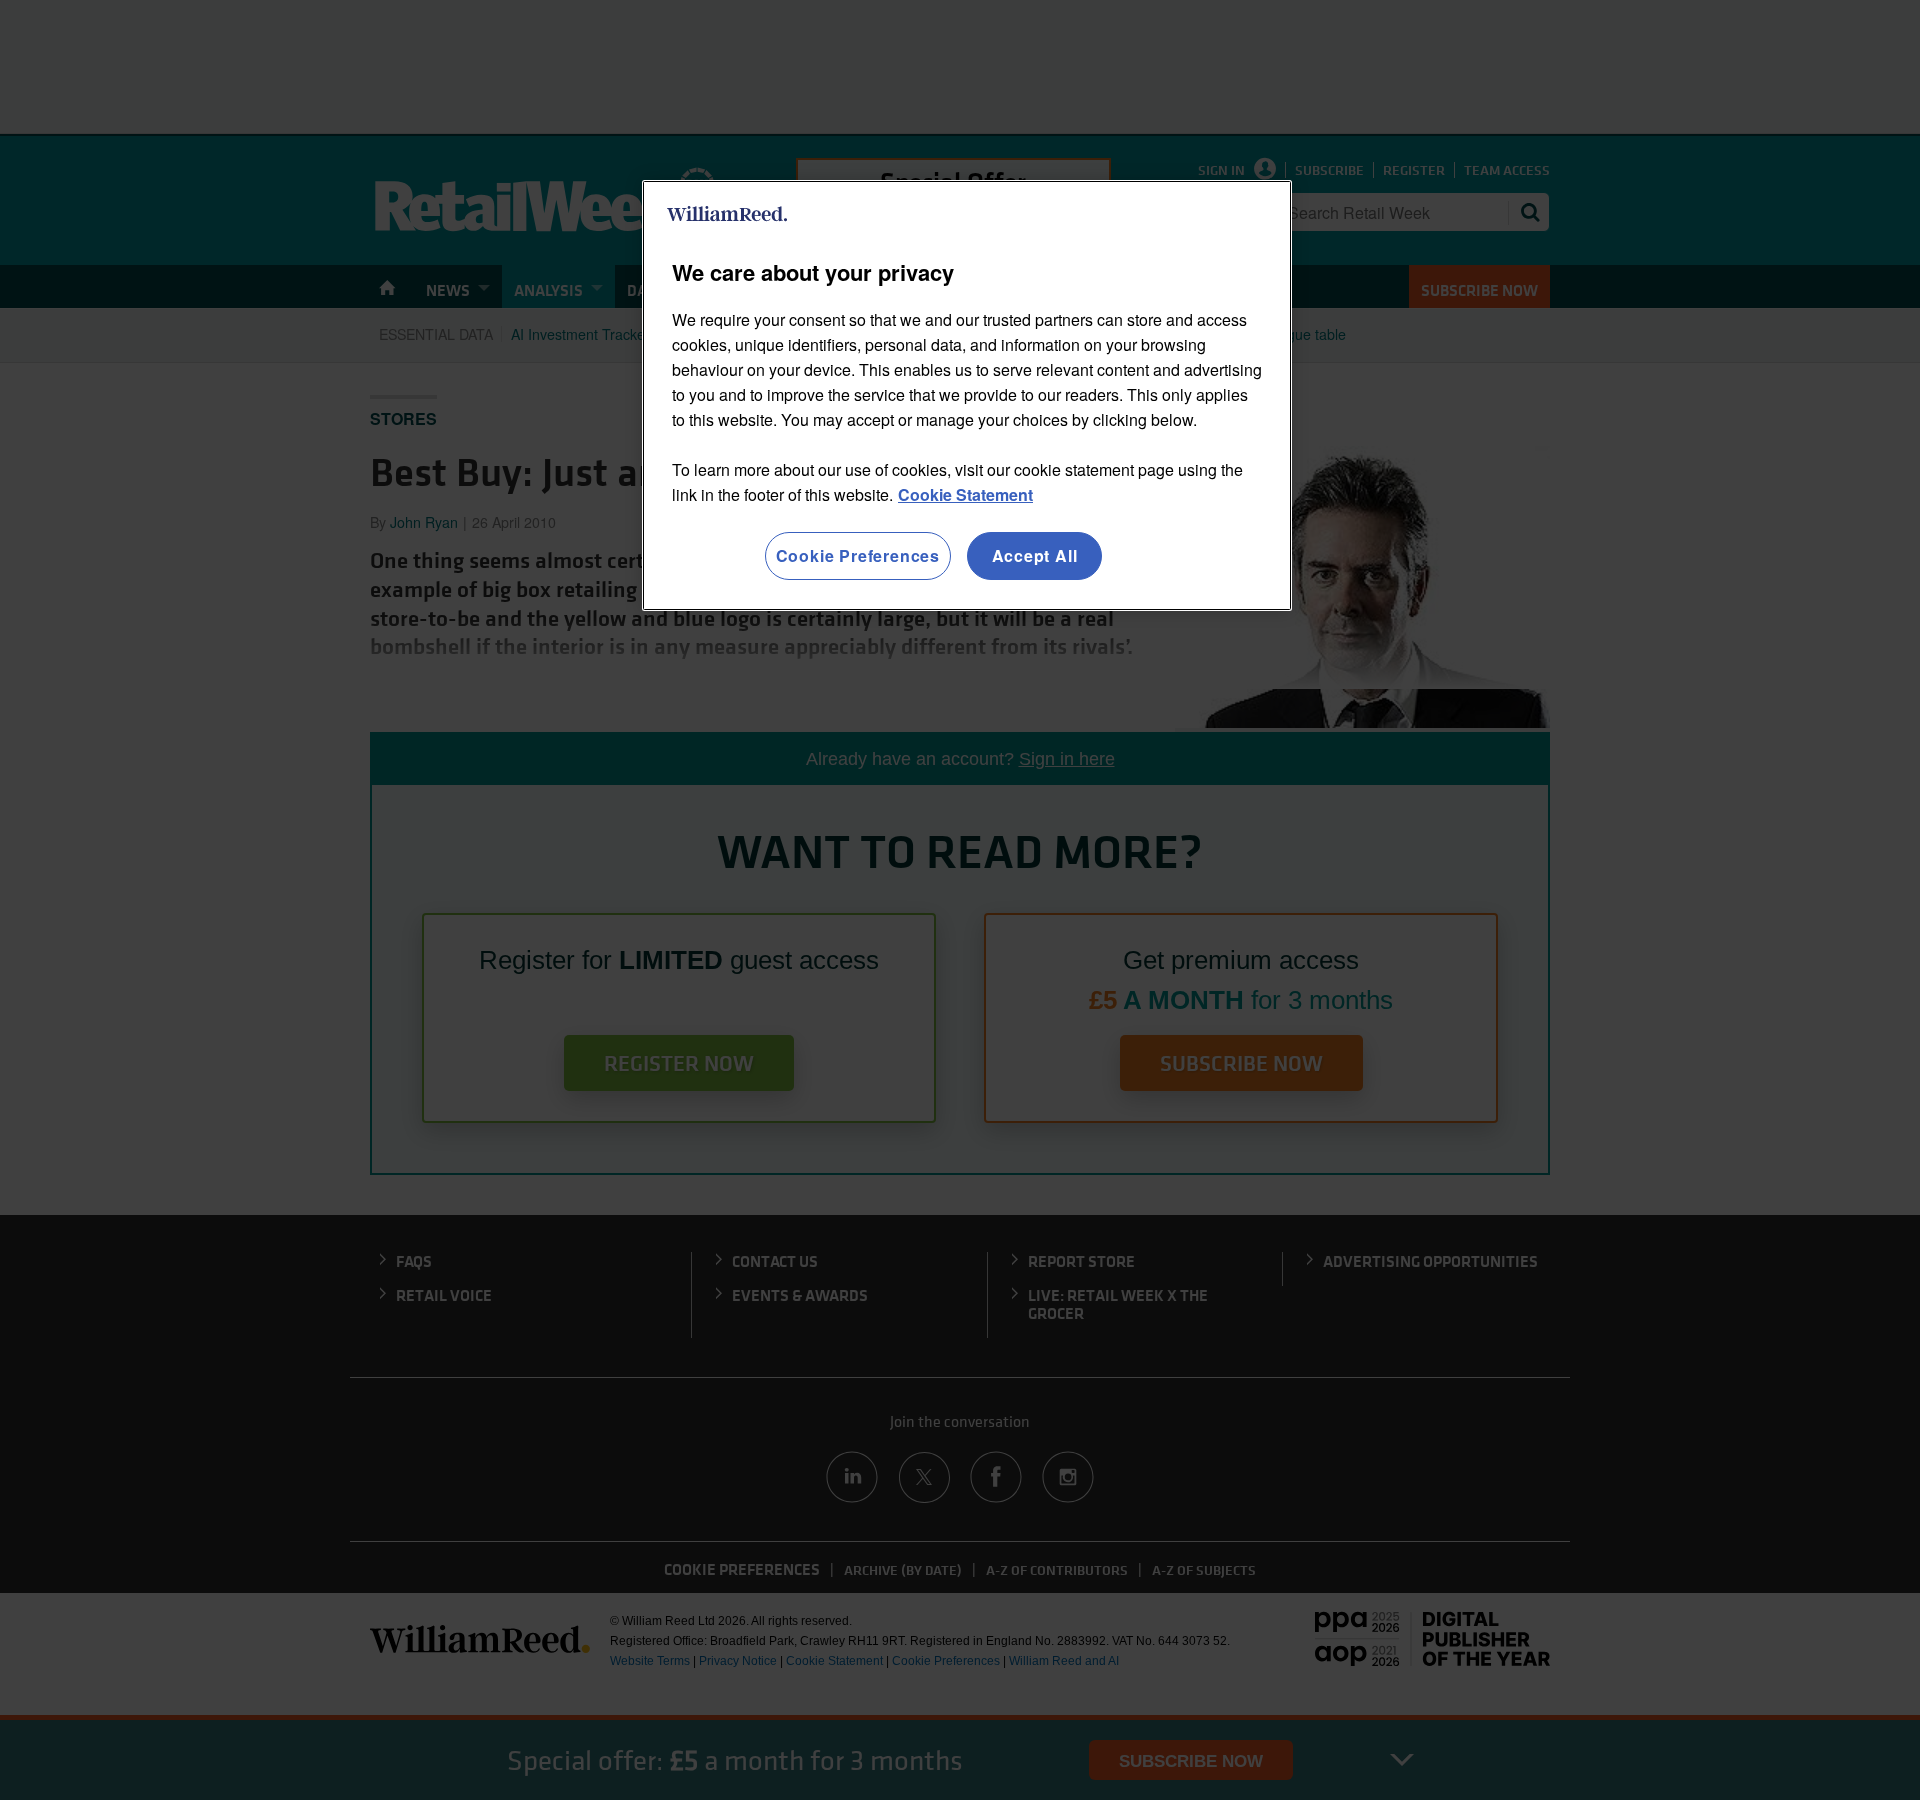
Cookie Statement (965, 494)
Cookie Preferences (858, 555)
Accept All (1035, 555)
